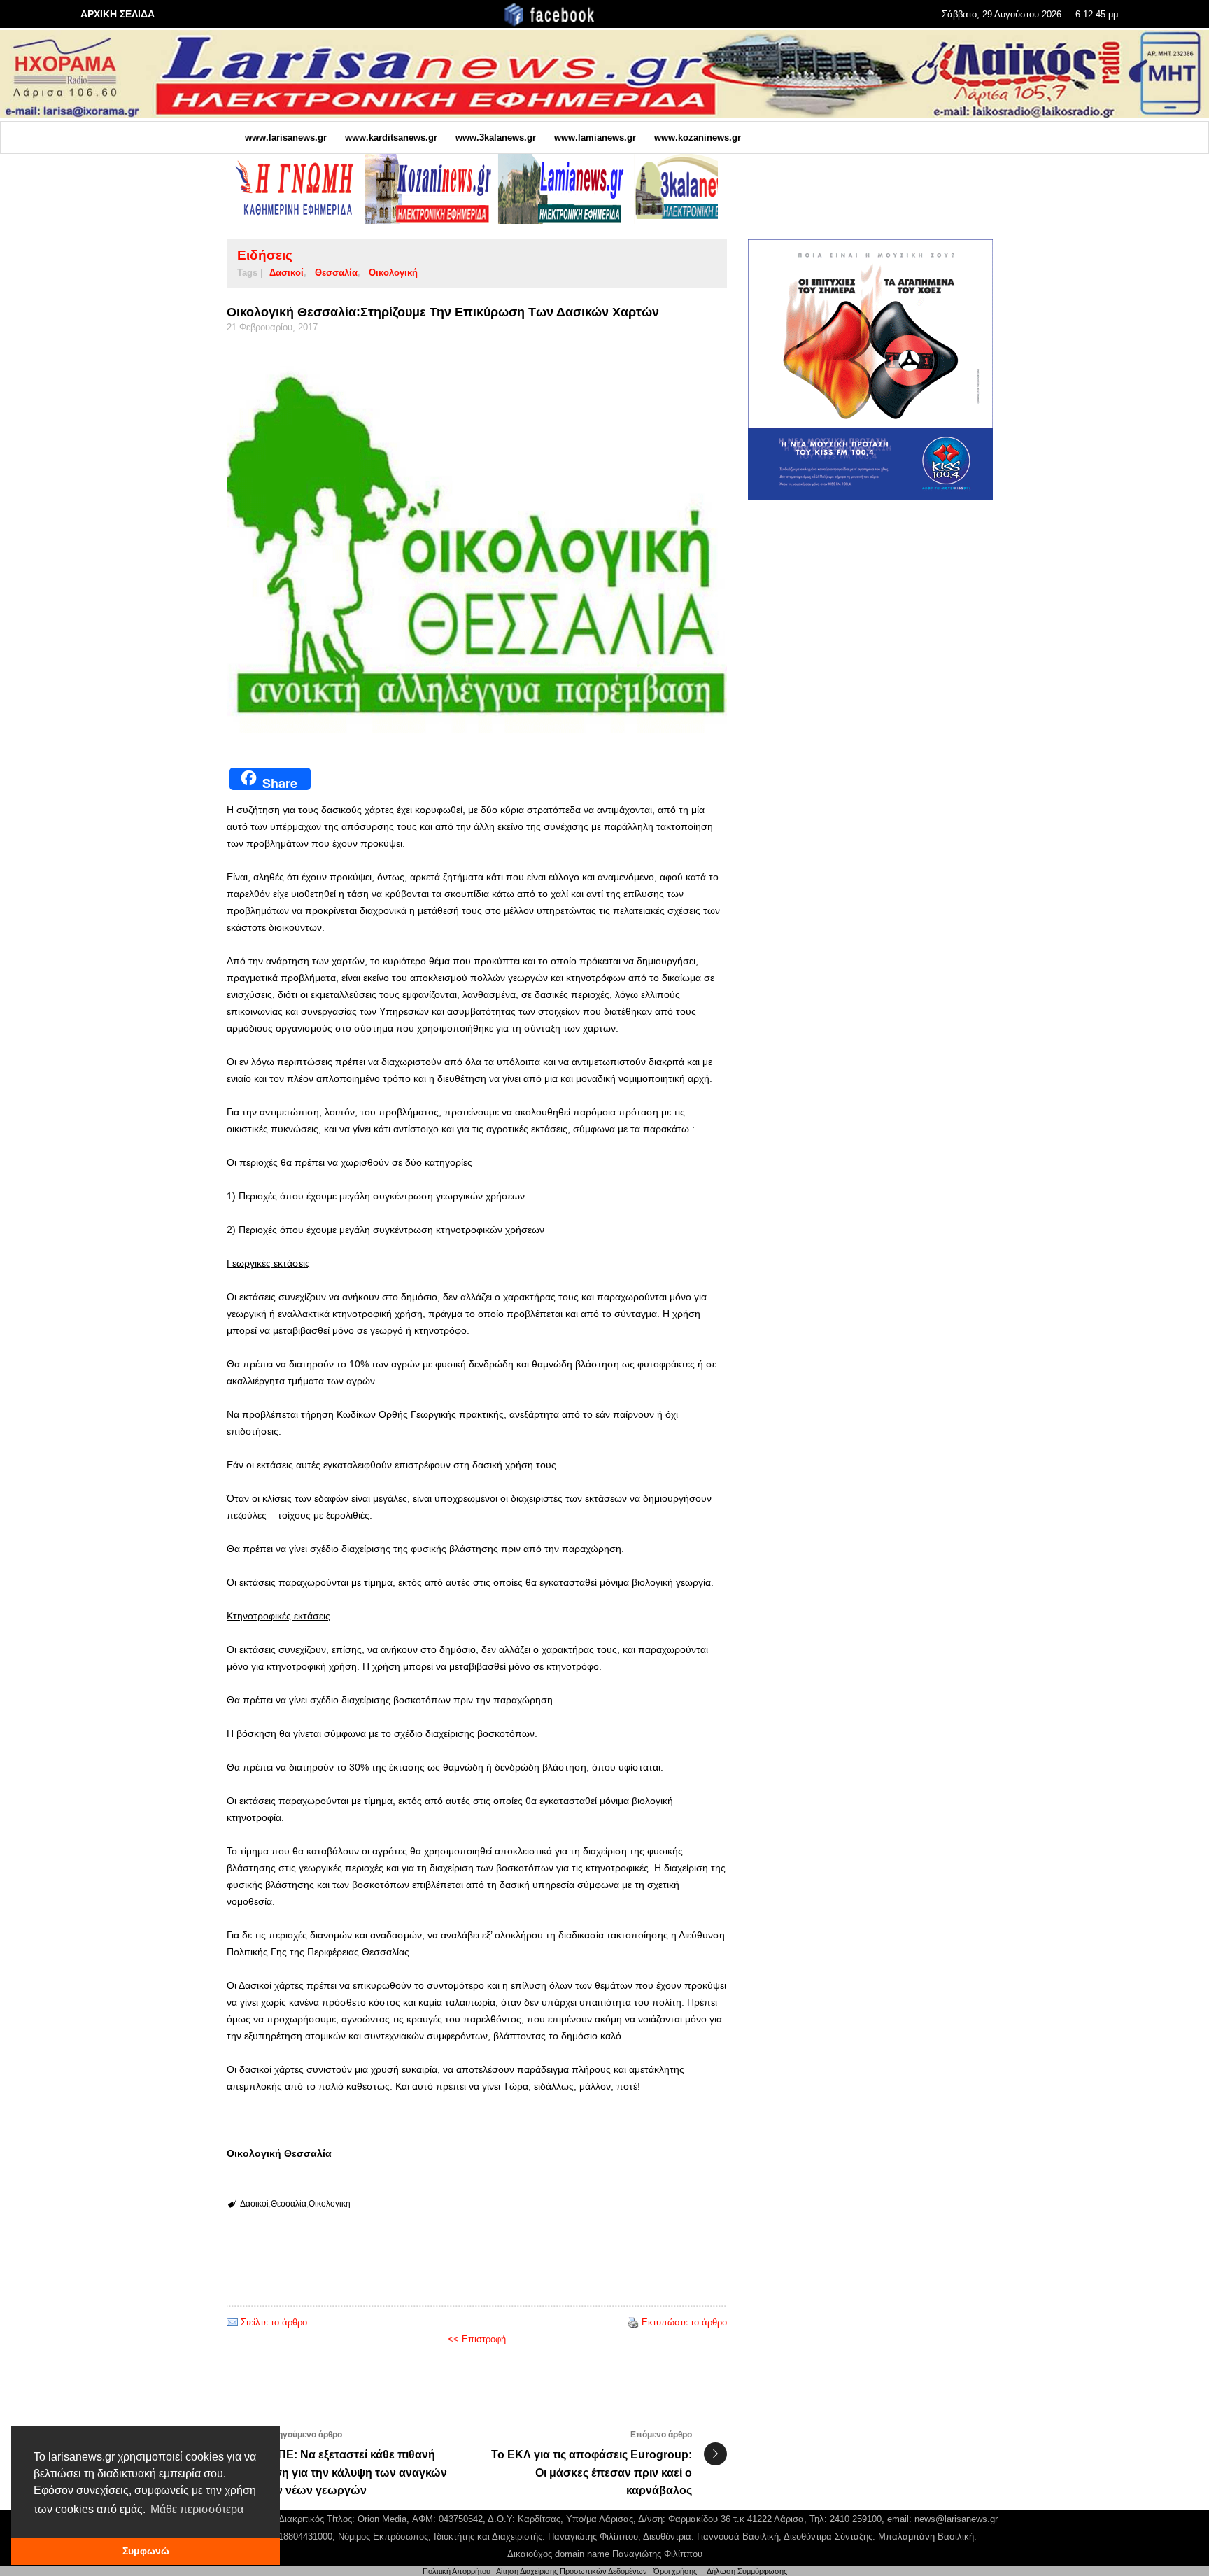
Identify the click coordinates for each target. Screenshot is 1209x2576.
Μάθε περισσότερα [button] (197, 2509)
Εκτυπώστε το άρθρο (684, 2322)
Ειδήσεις (265, 255)
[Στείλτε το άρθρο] (232, 2322)
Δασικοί (287, 273)
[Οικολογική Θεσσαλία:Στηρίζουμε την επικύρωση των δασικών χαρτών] (477, 546)
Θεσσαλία (336, 273)
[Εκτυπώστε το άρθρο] (633, 2322)
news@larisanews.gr (956, 2519)
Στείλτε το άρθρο (274, 2322)
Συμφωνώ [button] (146, 2551)
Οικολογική (393, 273)
